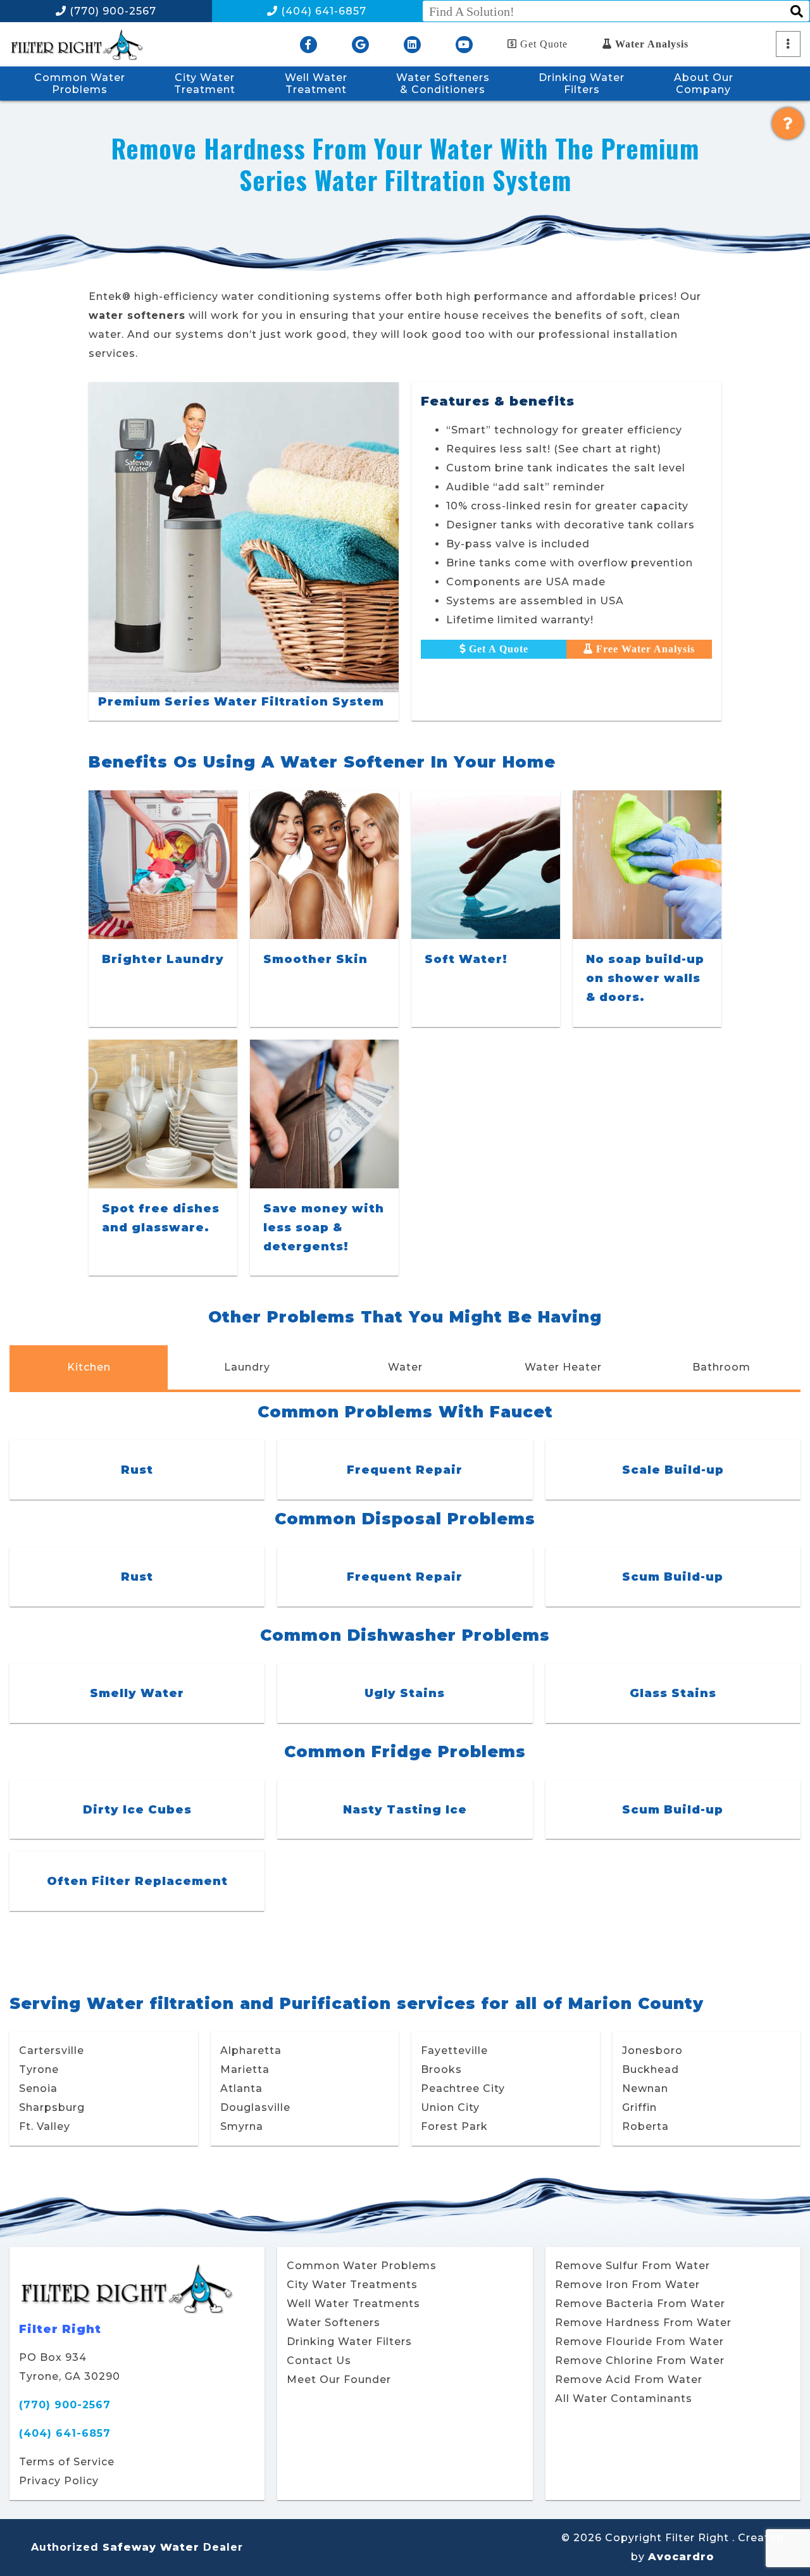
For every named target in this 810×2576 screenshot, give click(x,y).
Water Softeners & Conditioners (443, 84)
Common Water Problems (362, 2266)
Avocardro (681, 2557)
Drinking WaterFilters (582, 84)
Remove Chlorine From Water (640, 2361)
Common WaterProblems (80, 84)
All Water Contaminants (624, 2399)
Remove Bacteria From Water (640, 2304)
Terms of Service (67, 2462)
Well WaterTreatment (316, 84)
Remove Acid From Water (629, 2380)
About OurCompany (704, 84)
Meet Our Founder (339, 2380)
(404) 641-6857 (322, 11)
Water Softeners (333, 2323)
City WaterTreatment (205, 84)
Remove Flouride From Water (639, 2342)
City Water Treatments (352, 2285)
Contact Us (319, 2361)
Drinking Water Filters (349, 2342)
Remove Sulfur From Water (632, 2266)
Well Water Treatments (353, 2304)
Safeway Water (151, 2547)
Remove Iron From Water (627, 2285)
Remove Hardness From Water (643, 2323)
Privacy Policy (59, 2481)
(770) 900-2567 (111, 11)
